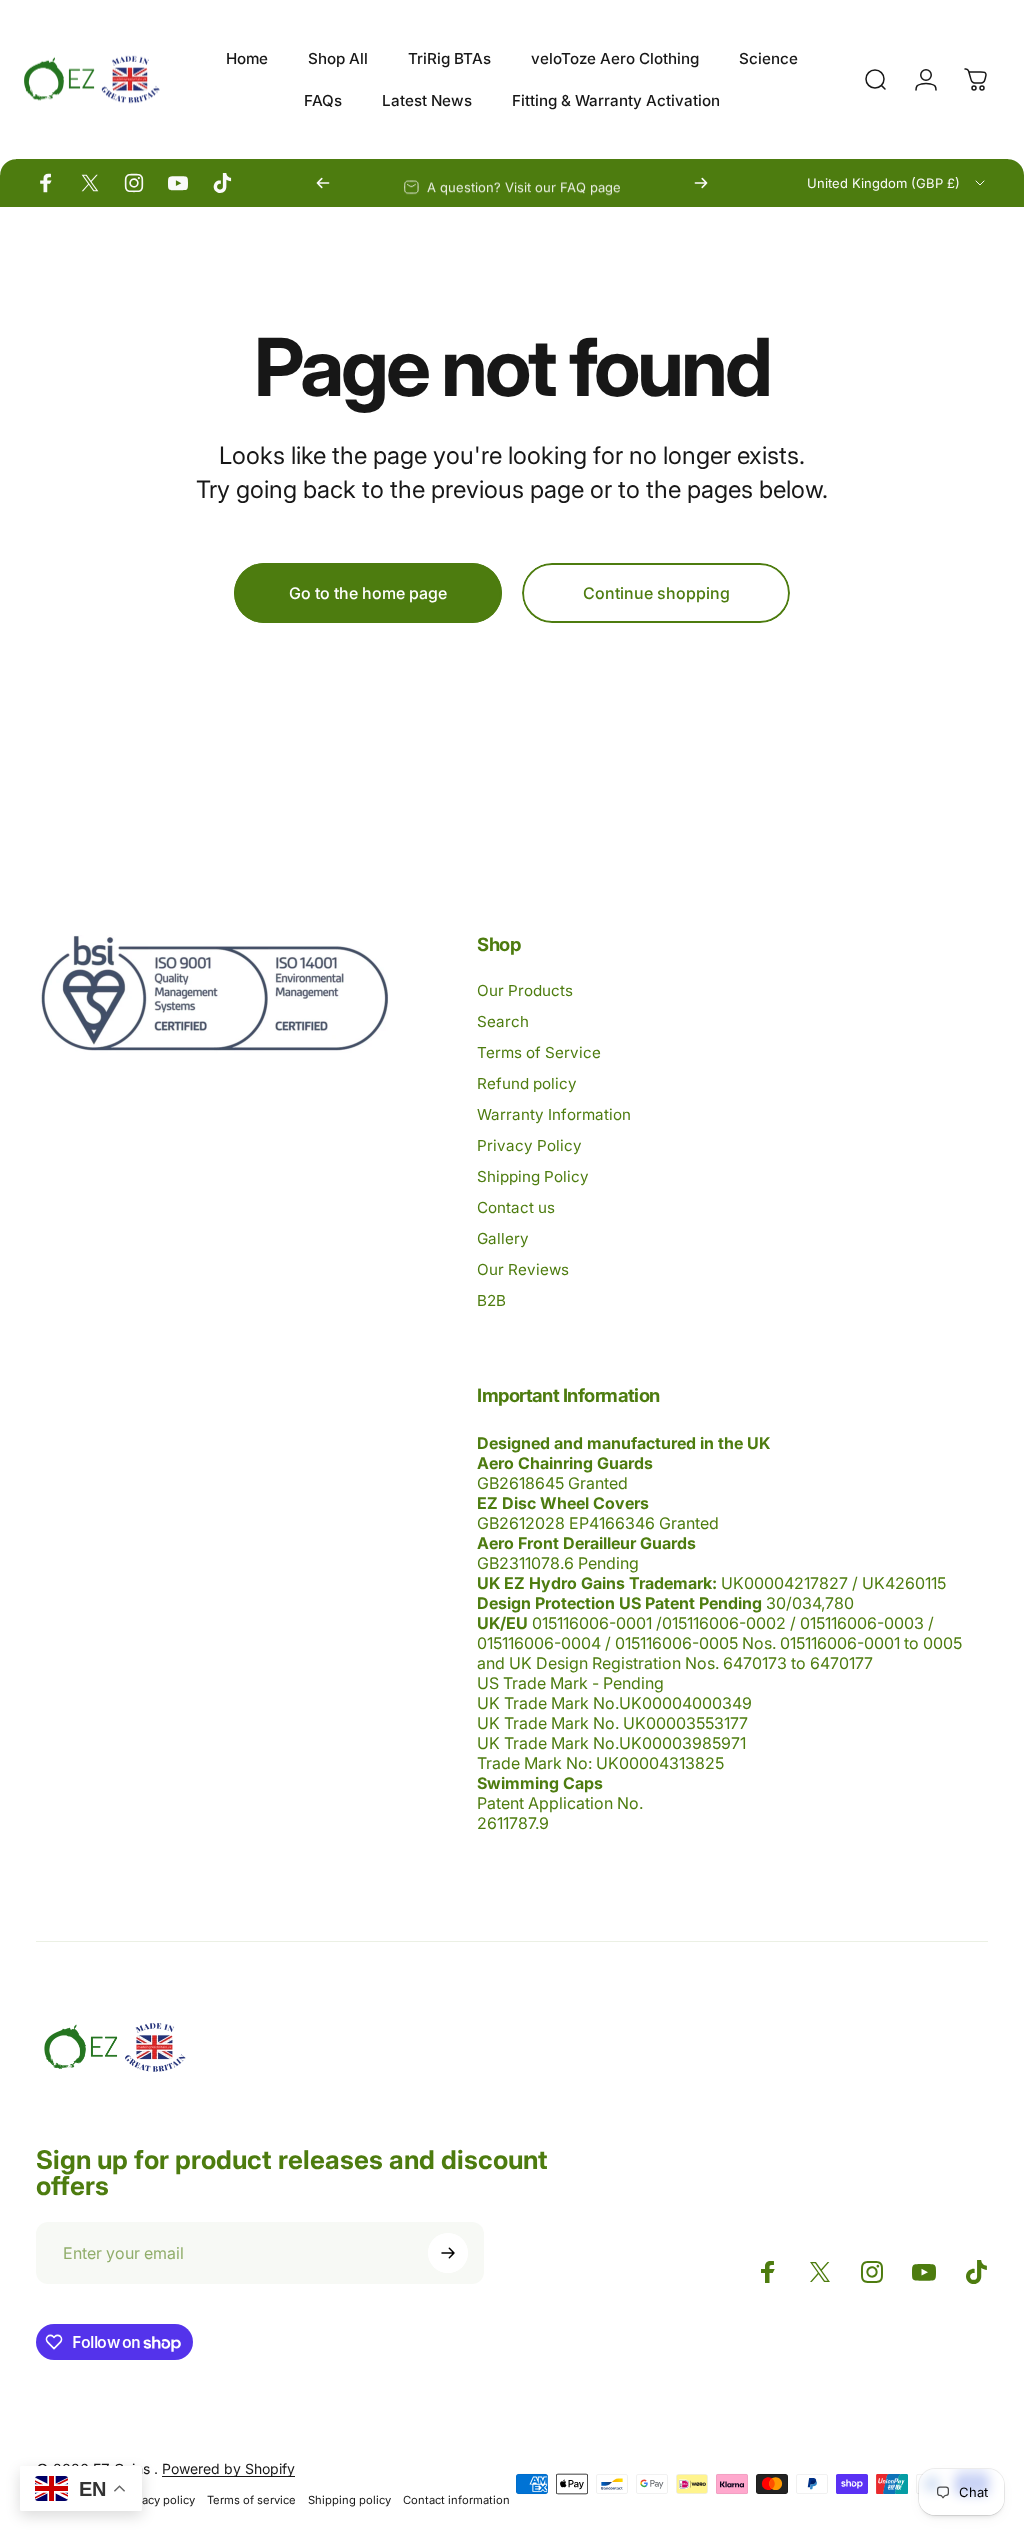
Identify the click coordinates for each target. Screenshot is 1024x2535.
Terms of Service (539, 1052)
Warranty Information (554, 1114)
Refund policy (527, 1083)
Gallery (503, 1238)
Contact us (516, 1207)
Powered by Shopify (228, 2468)
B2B (491, 1300)
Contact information (456, 2500)
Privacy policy (158, 2500)
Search (503, 1021)
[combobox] (897, 183)
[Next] (701, 183)
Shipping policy (349, 2500)
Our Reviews (523, 1269)
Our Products (525, 990)
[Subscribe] (448, 2253)
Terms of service (251, 2500)
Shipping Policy (533, 1176)
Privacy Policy (529, 1145)
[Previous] (323, 183)
